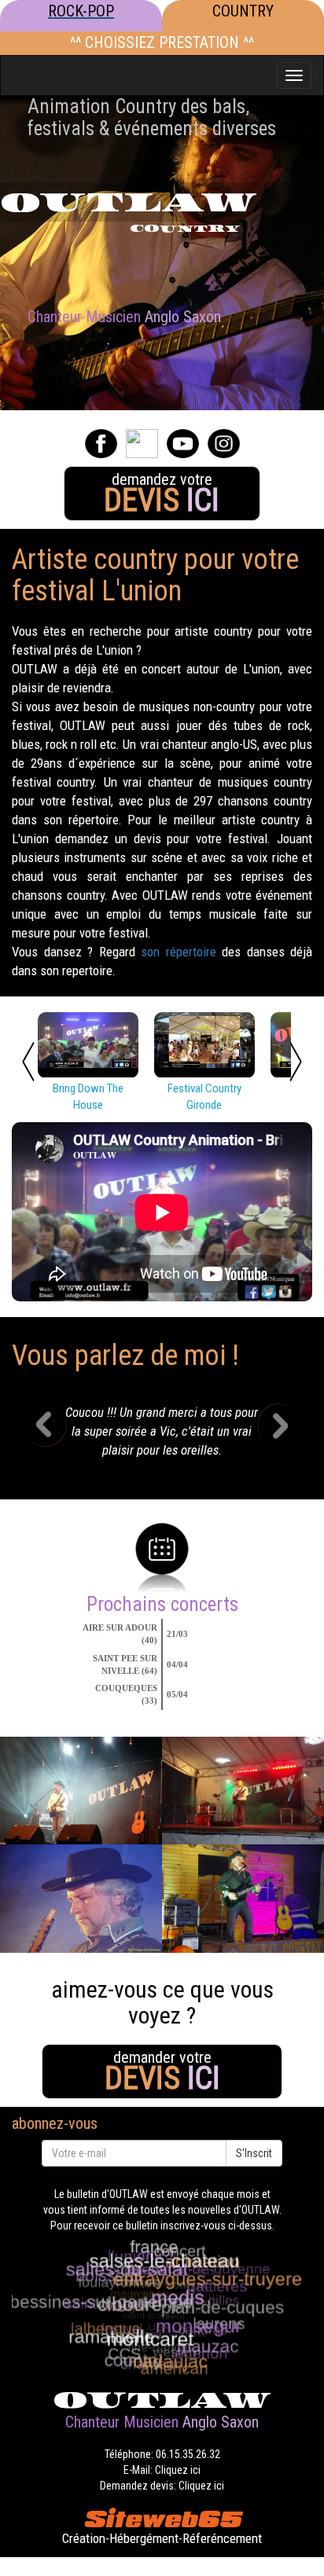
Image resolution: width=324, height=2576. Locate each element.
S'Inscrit (254, 2153)
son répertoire (179, 952)
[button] (57, 1436)
